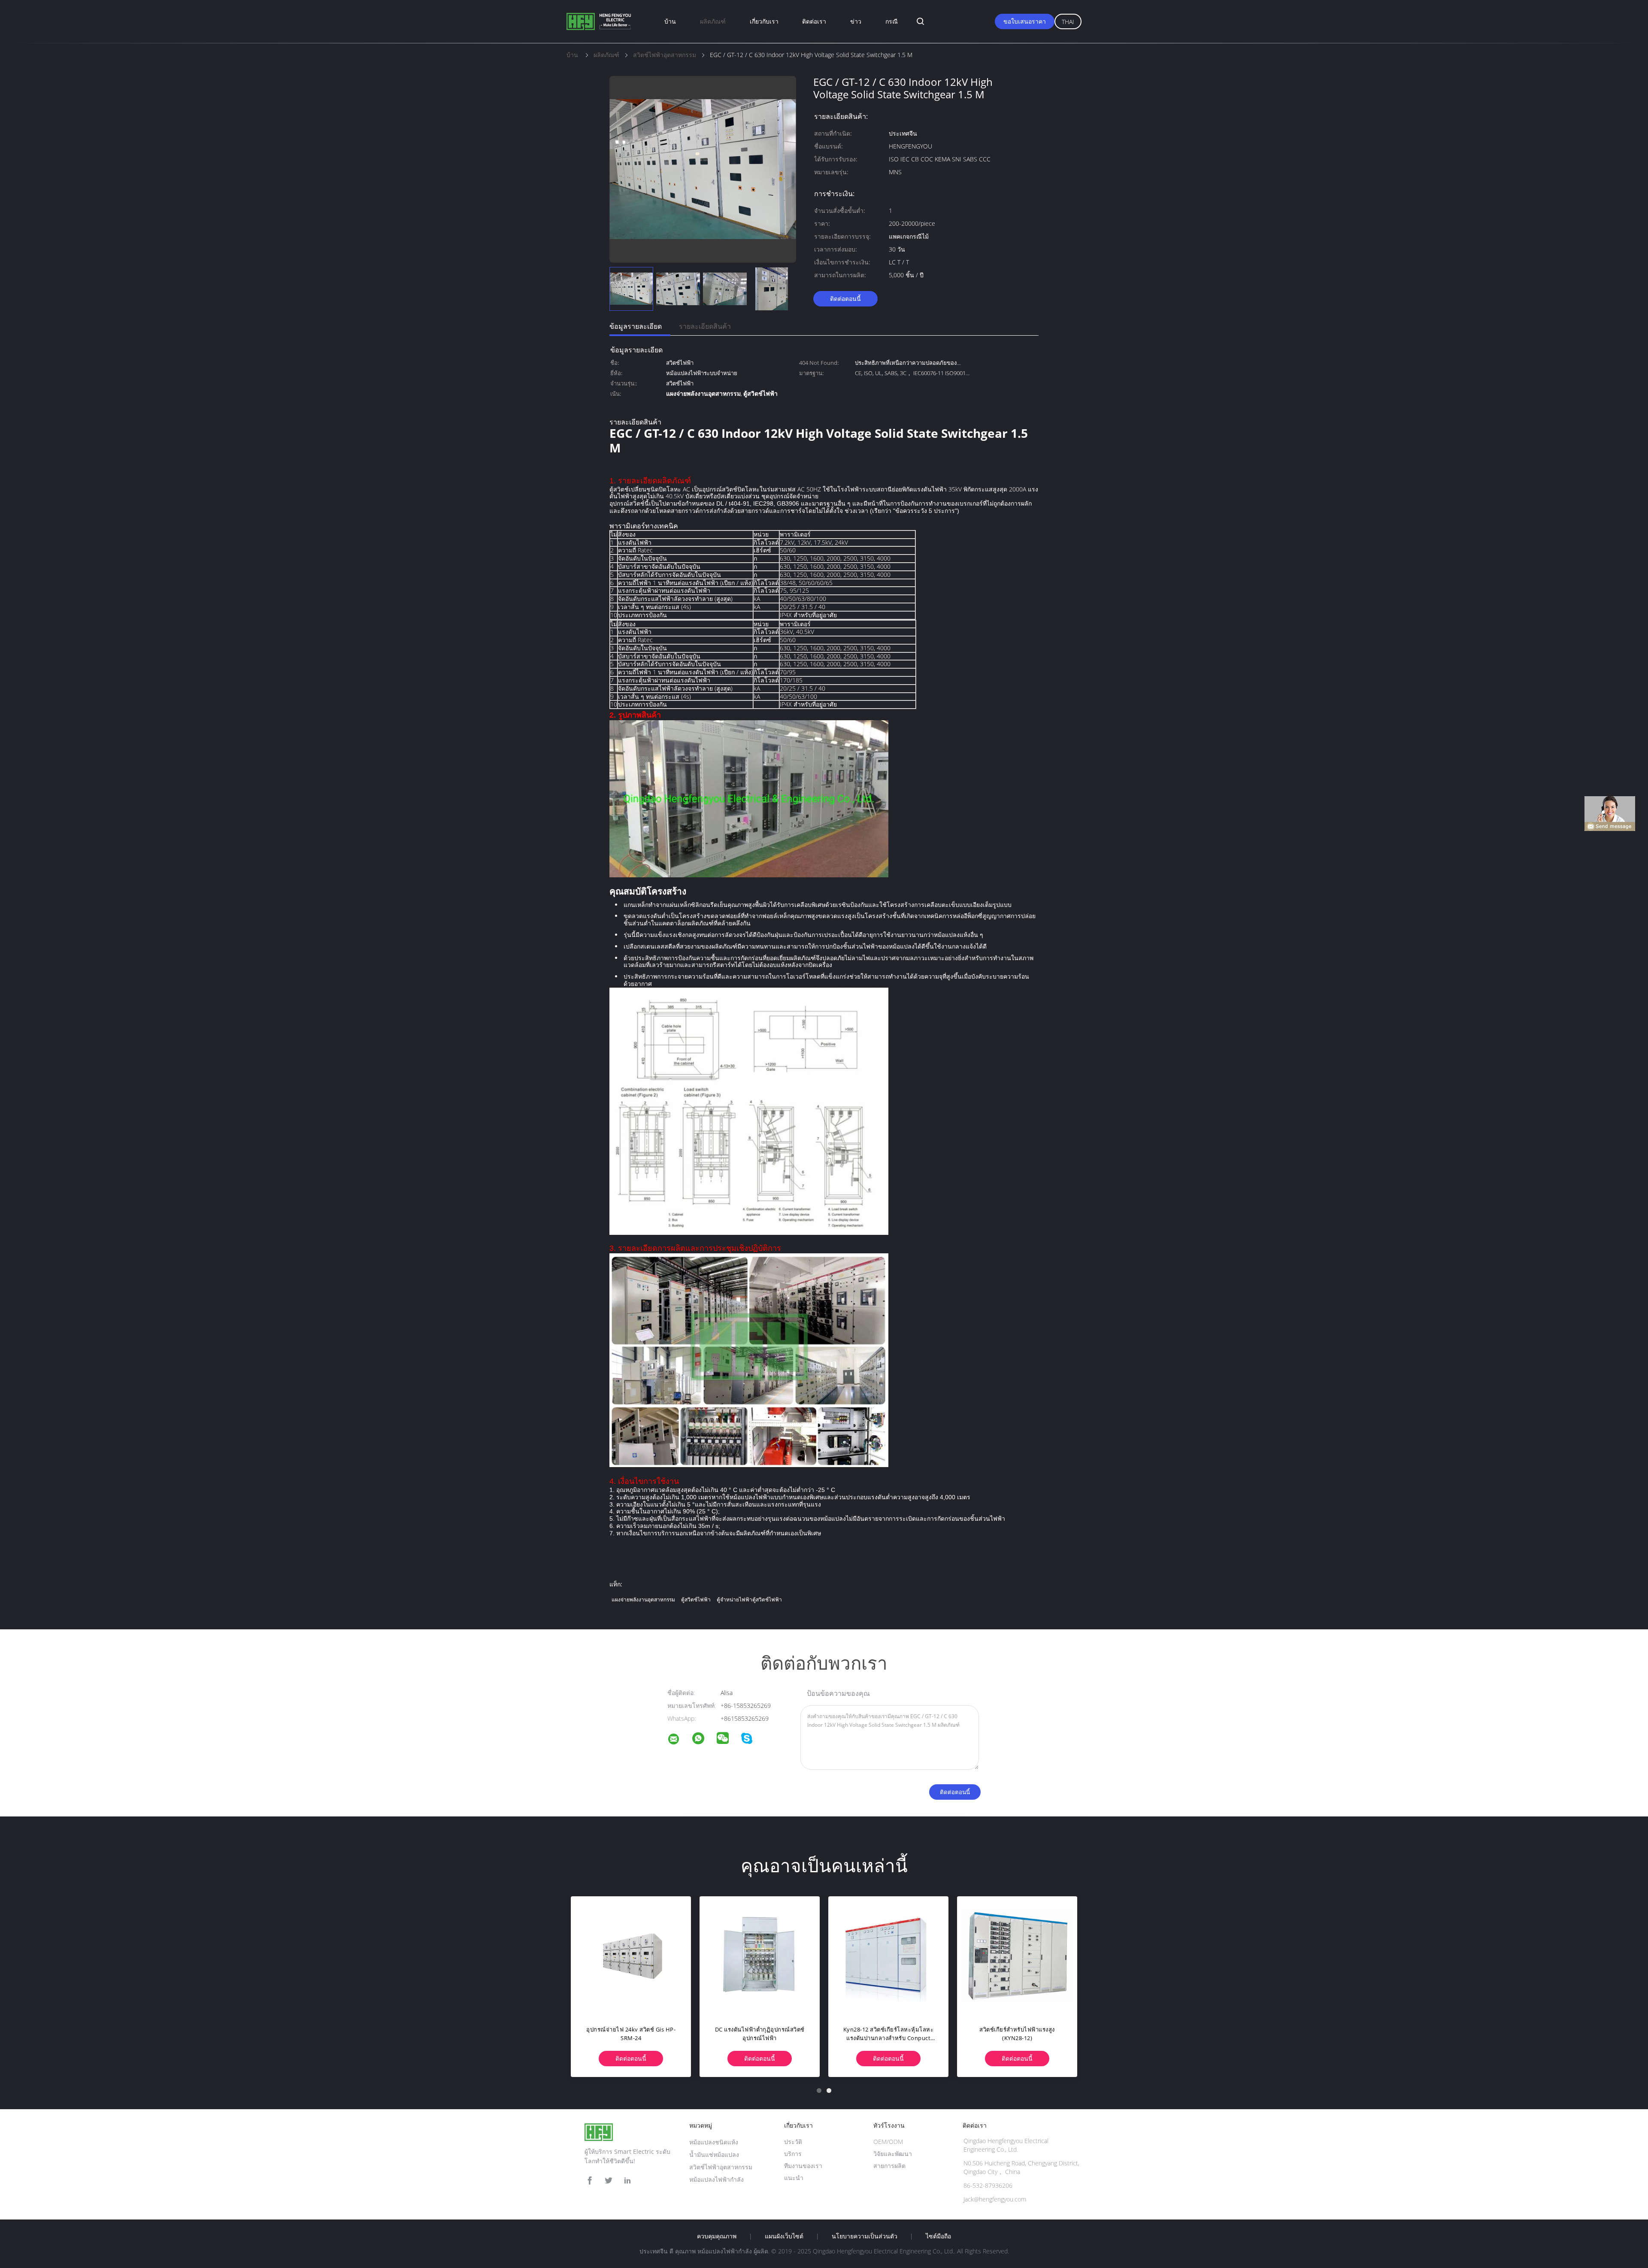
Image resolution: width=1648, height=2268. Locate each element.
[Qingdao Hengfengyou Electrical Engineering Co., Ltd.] (679, 1740)
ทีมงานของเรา (803, 2166)
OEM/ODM (888, 2142)
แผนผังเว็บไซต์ (784, 2236)
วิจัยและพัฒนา (893, 2154)
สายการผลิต (889, 2166)
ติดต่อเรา (814, 21)
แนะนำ (794, 2178)
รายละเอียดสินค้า (705, 326)
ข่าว (856, 21)
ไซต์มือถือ (938, 2236)
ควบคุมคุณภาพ (717, 2236)
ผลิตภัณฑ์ (713, 21)
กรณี (892, 21)
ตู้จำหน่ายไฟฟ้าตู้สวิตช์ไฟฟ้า (749, 1599)
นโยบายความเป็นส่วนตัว (865, 2236)
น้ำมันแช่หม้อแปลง (714, 2154)
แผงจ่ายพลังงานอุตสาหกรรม (643, 1599)
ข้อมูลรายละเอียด (636, 326)
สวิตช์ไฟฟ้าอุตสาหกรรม (721, 2167)
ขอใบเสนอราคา (1025, 21)
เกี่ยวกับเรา (764, 21)
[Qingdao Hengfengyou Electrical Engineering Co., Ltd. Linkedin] (627, 2181)
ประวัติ (793, 2142)
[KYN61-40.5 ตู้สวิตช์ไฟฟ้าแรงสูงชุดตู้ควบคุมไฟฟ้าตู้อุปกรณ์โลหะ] (760, 1956)
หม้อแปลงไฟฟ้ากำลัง (716, 2179)
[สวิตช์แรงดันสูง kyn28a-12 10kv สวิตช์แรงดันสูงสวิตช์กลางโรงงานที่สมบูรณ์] (888, 1956)
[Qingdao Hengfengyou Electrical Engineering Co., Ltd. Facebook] (590, 2181)
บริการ (793, 2154)
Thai (1068, 22)
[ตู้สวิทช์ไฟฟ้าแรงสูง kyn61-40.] (631, 1956)
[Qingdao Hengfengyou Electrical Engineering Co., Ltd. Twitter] (609, 2181)
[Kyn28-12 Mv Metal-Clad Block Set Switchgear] (1017, 1956)
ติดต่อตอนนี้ (845, 299)
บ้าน (670, 21)
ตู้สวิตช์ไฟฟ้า (696, 1599)
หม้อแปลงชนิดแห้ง (714, 2142)
